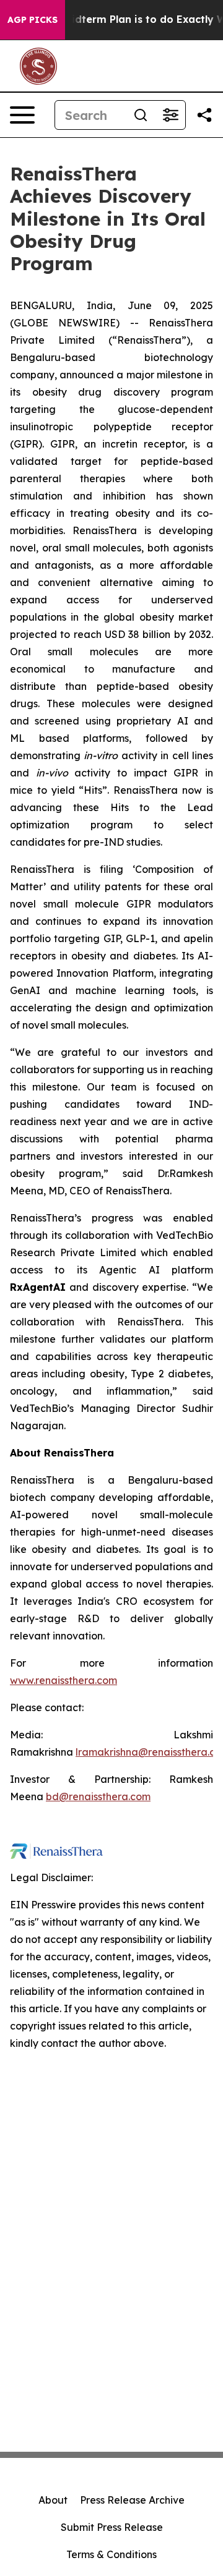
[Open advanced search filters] (170, 115)
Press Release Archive (132, 2500)
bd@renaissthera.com (98, 1796)
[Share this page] (204, 115)
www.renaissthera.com (63, 1680)
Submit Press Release (112, 2527)
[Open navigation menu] (22, 115)
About (53, 2500)
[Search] (141, 115)
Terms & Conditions (111, 2554)
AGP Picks (33, 20)
